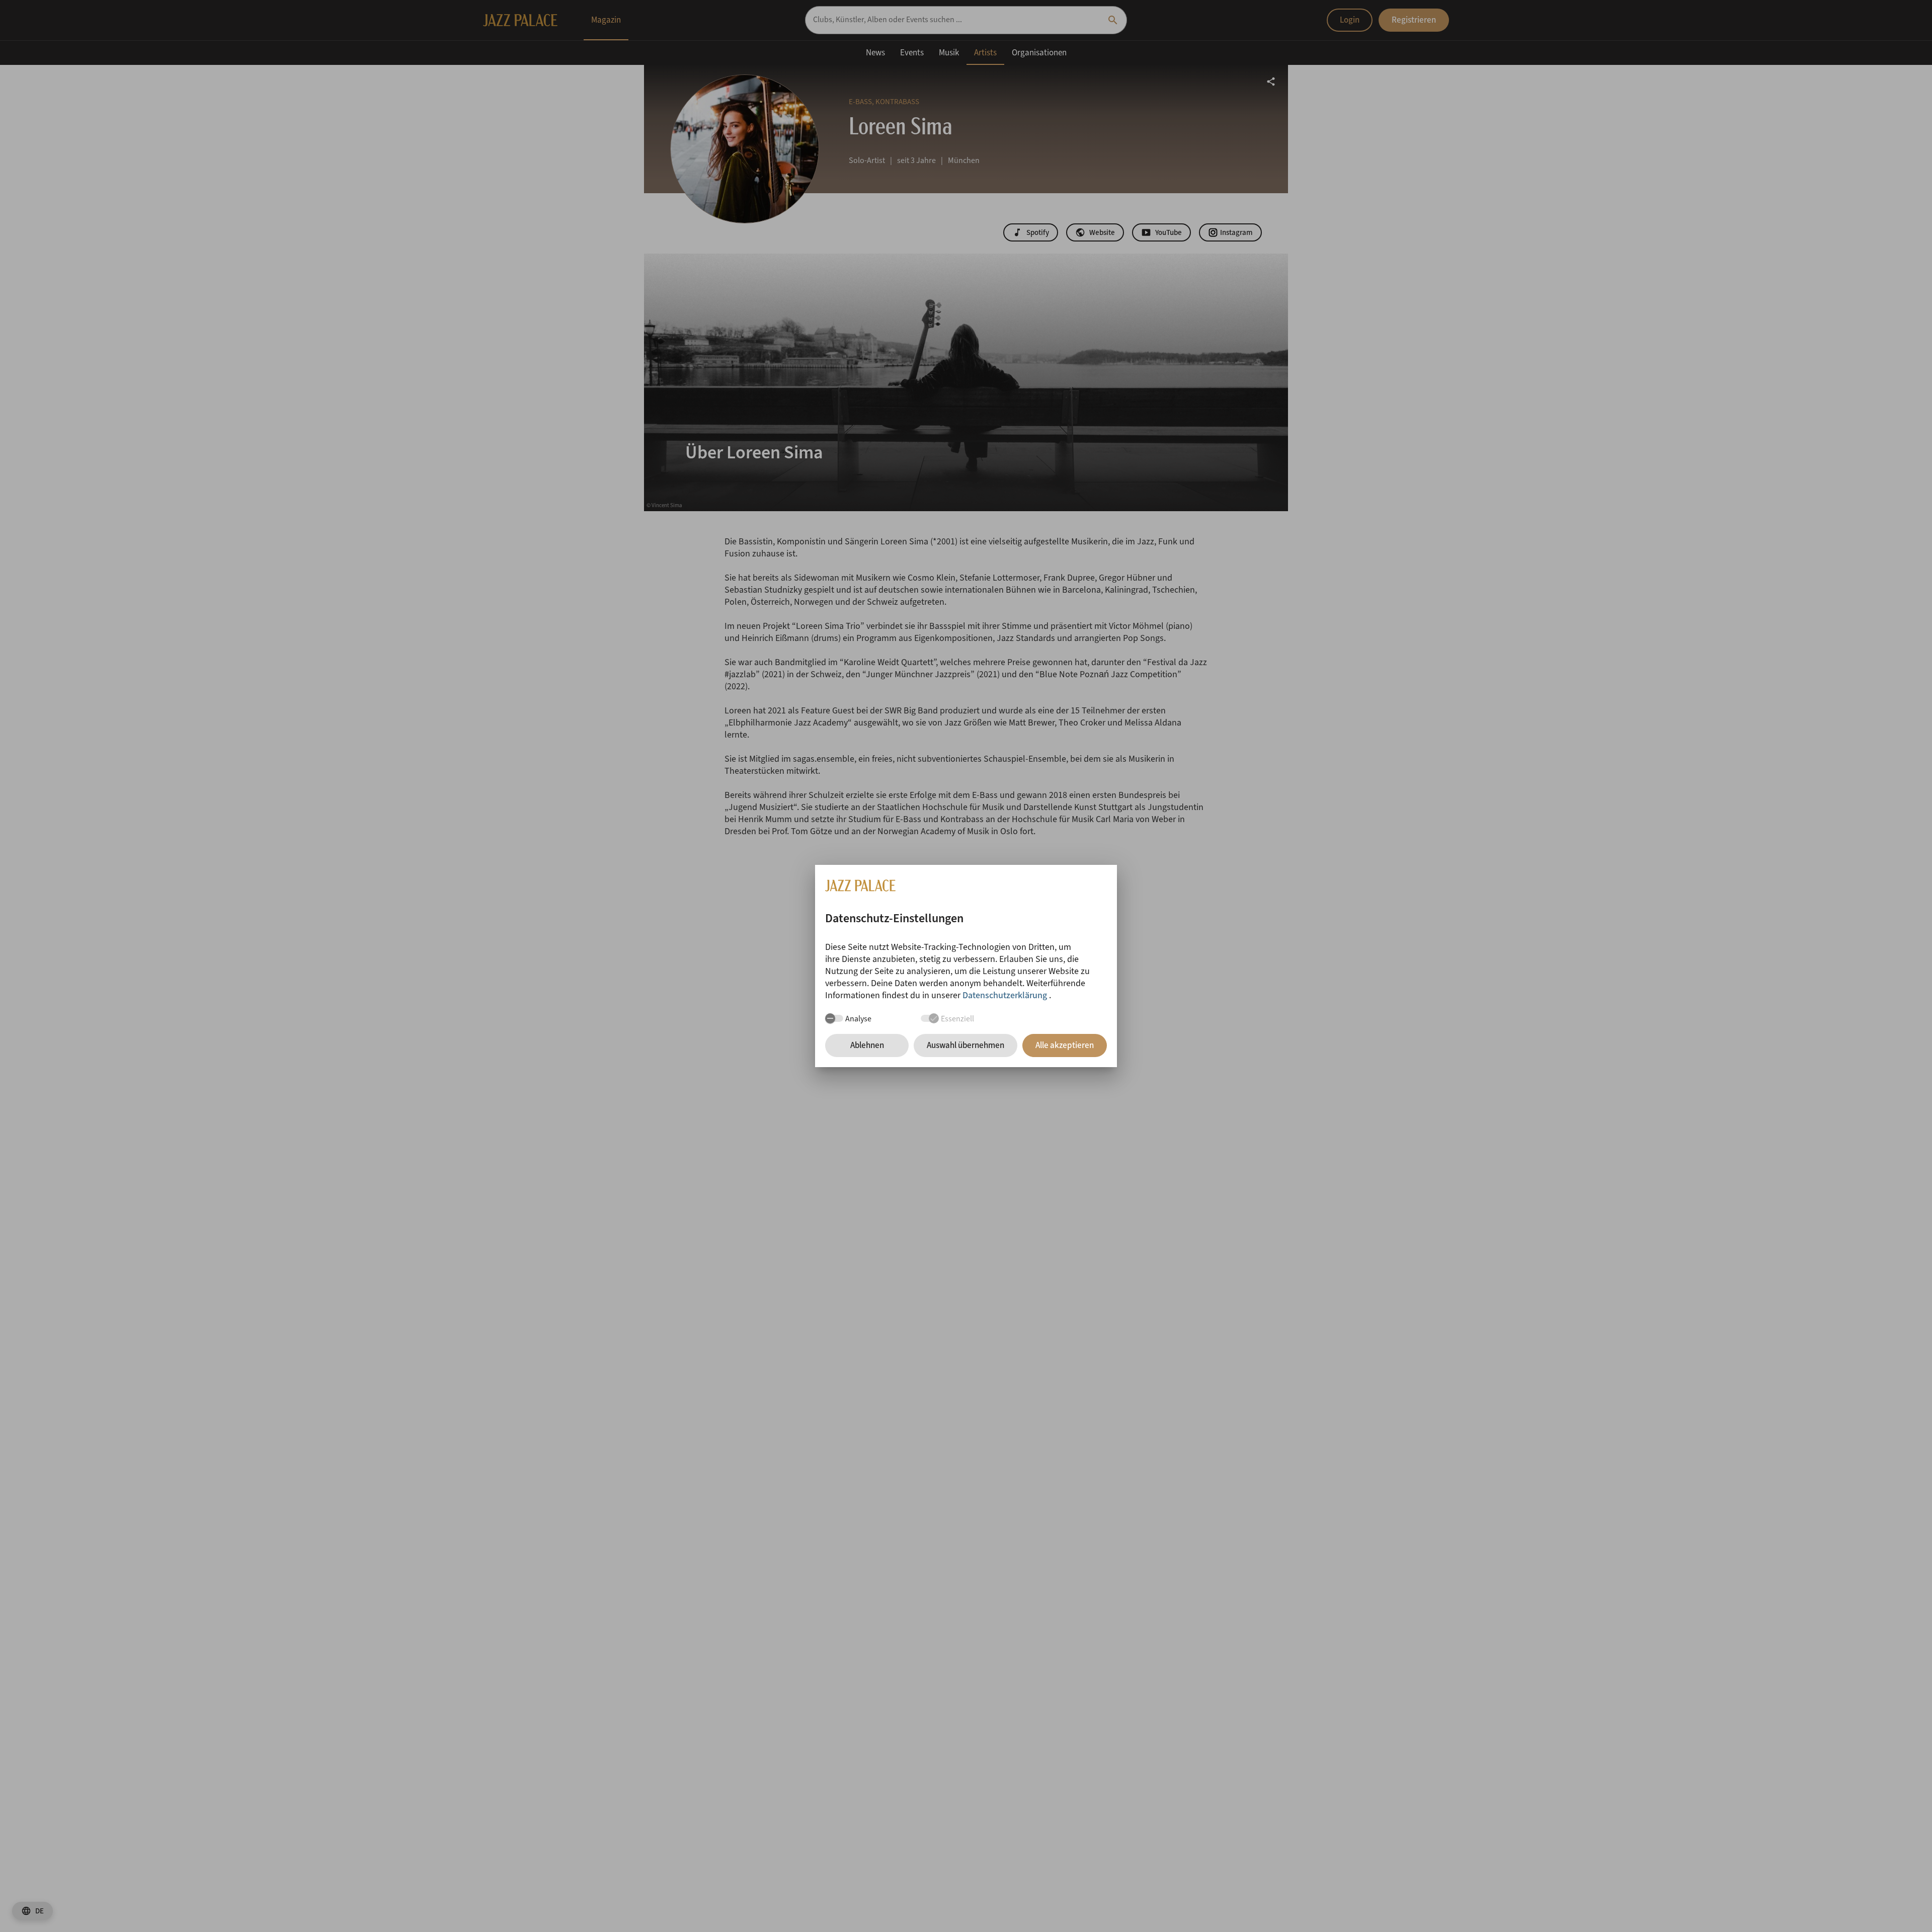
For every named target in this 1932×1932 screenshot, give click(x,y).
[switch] (834, 1018)
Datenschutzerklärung (1006, 995)
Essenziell (957, 1019)
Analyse (858, 1019)
